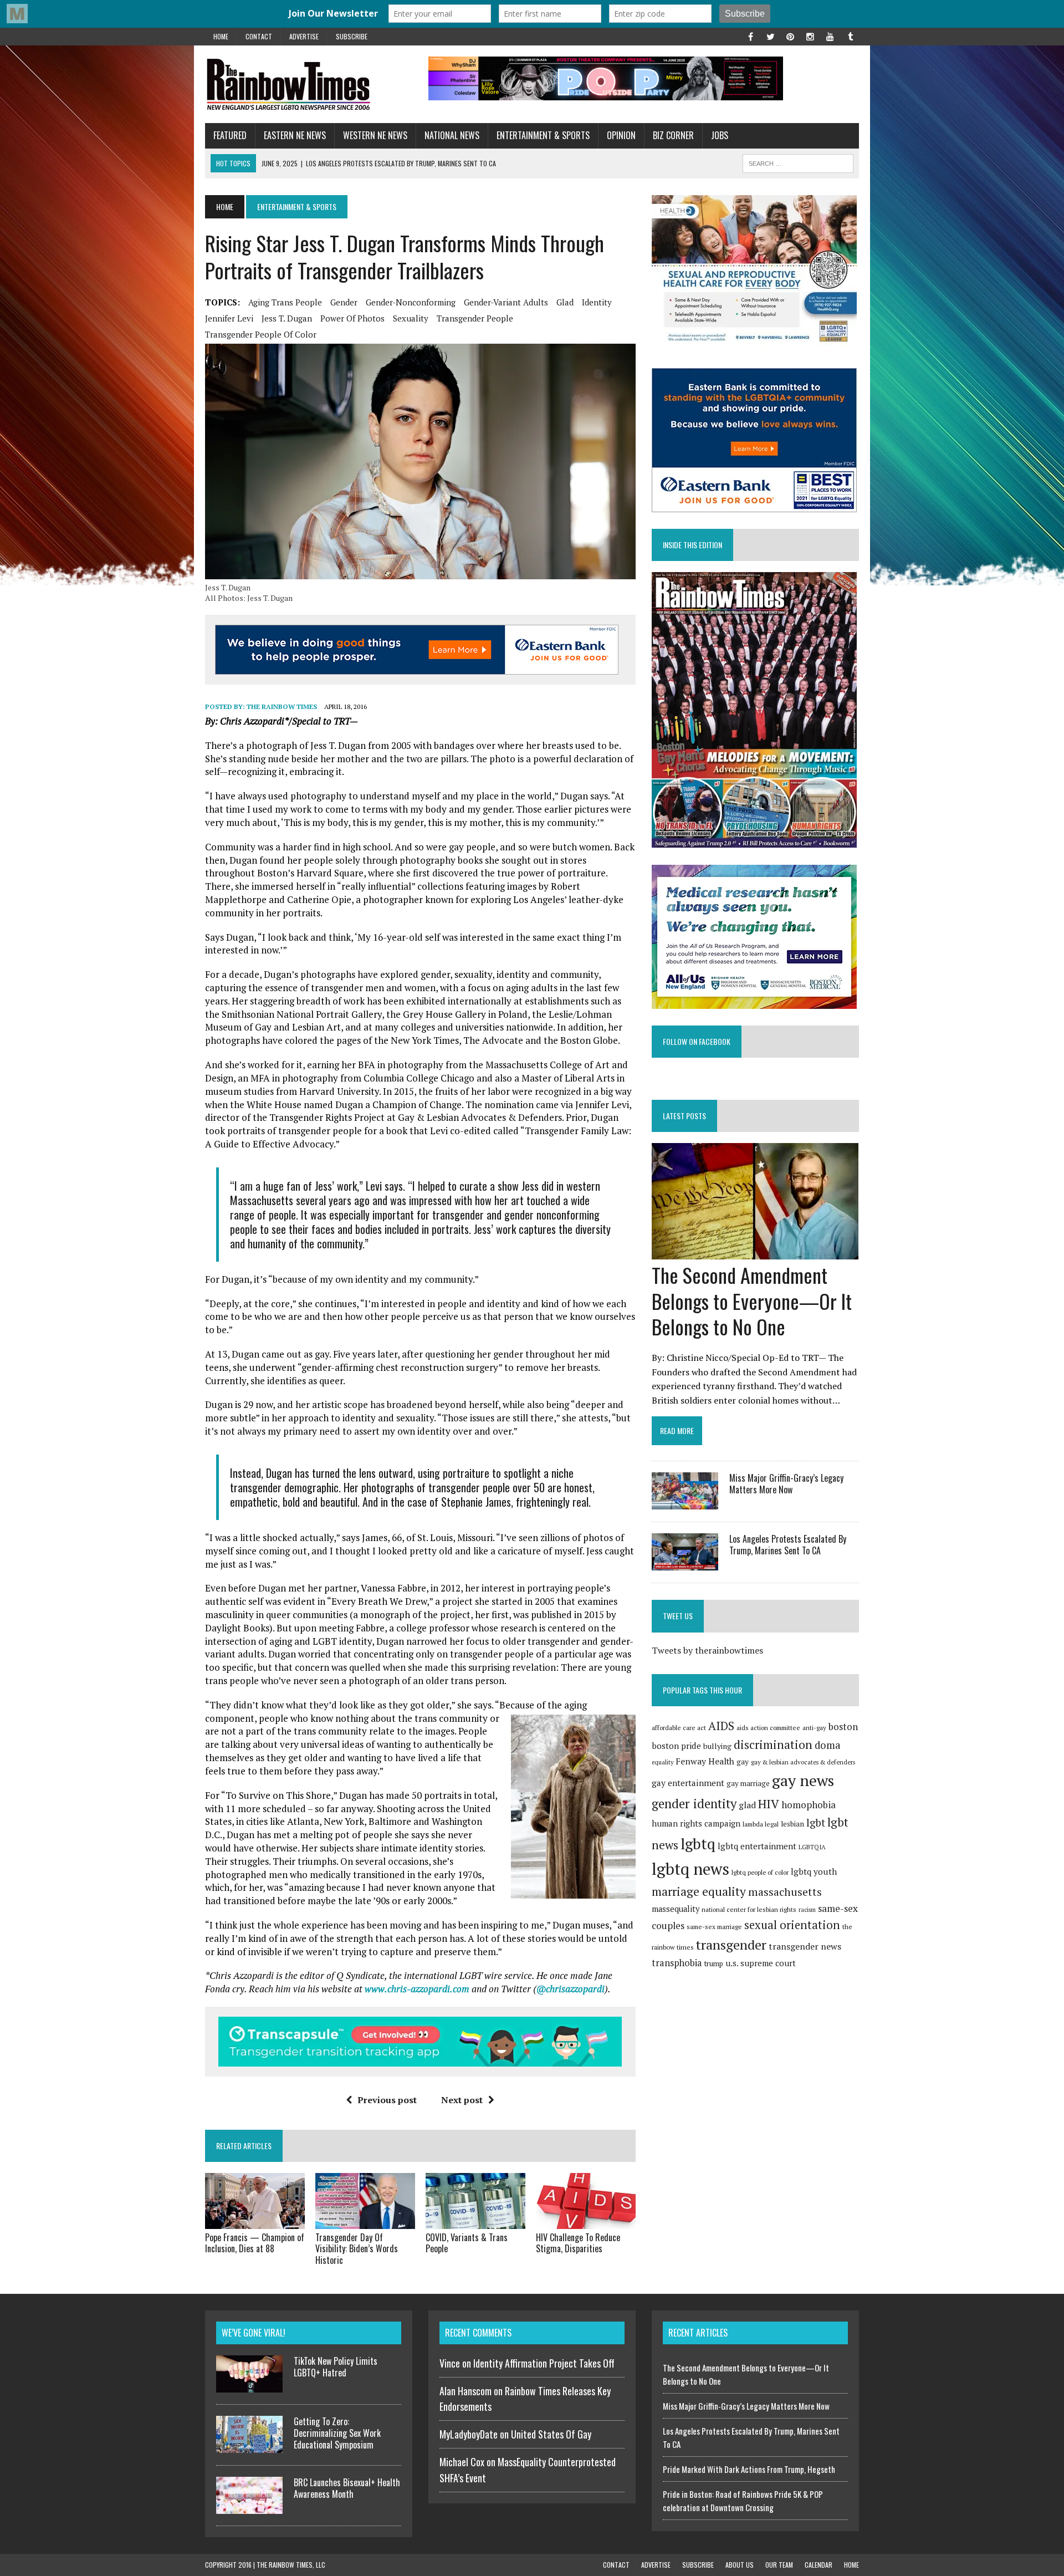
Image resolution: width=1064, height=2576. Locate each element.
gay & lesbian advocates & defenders (803, 1762)
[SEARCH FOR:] (798, 162)
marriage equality (699, 1891)
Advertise (304, 36)
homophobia (809, 1805)
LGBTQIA (812, 1847)
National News (452, 135)
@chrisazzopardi (571, 1989)
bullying (717, 1746)
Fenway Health (705, 1761)
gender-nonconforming (411, 302)
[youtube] (830, 35)
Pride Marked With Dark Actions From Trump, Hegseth (749, 2469)
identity (597, 302)
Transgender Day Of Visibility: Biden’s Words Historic (357, 2249)
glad (565, 302)
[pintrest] (790, 35)
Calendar (819, 2565)
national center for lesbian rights (749, 1909)
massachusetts (785, 1892)
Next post (462, 2100)
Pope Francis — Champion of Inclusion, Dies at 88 (255, 2243)
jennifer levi (229, 318)
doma (828, 1745)
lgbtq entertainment (757, 1846)
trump (714, 1963)
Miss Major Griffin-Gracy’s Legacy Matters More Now (786, 1484)
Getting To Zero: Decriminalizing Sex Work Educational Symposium (337, 2433)
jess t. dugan (287, 318)
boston (843, 1726)
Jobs (720, 135)
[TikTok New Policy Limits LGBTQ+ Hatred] (249, 2386)
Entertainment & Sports (543, 135)
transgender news (805, 1946)
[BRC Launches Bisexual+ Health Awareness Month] (249, 2507)
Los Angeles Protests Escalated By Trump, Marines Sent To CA (788, 1545)
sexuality (411, 318)
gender (344, 302)
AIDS (721, 1726)
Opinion (621, 135)
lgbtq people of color (760, 1872)
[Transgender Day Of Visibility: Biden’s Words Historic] (365, 2221)
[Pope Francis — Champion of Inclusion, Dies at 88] (255, 2221)
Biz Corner (673, 135)
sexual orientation (792, 1925)
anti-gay (814, 1728)
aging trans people (285, 302)
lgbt (816, 1822)
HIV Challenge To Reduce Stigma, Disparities (578, 2243)
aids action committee (768, 1728)
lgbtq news (690, 1869)
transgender (731, 1945)
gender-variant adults (506, 302)
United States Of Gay (551, 2434)
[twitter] (770, 35)
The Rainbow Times (282, 707)
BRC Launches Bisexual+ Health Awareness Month (347, 2488)
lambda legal (761, 1824)
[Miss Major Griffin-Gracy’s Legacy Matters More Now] (685, 1502)
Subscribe (352, 36)
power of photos (352, 318)
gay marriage (748, 1783)
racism (807, 1910)
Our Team (779, 2565)
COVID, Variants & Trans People (467, 2243)
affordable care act (679, 1728)
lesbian (792, 1824)
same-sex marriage (714, 1927)
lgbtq (698, 1844)
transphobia (677, 1963)
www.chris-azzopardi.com (417, 1989)
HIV (769, 1804)
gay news (803, 1780)
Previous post (387, 2100)
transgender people (475, 318)
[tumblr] (850, 35)
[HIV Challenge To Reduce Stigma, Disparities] (586, 2221)
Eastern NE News (295, 135)
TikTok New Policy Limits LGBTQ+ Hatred (336, 2367)
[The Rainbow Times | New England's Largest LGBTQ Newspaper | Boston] (309, 84)
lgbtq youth (814, 1871)
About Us (740, 2565)
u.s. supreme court (761, 1963)
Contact (259, 36)
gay (743, 1762)
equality (663, 1762)
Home (221, 36)
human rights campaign (696, 1823)
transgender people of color (261, 334)
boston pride (676, 1746)
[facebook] (750, 35)
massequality (676, 1909)
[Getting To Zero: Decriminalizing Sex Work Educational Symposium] (249, 2446)
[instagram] (810, 35)
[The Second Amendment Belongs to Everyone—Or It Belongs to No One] (755, 1252)
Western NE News (375, 135)
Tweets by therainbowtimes (707, 1650)
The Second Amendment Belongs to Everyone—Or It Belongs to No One (752, 1301)
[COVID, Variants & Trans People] (475, 2221)
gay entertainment (688, 1783)
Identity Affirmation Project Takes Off (544, 2363)
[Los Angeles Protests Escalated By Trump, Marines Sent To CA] (685, 1563)
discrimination (773, 1744)
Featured (230, 135)
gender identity (694, 1803)
